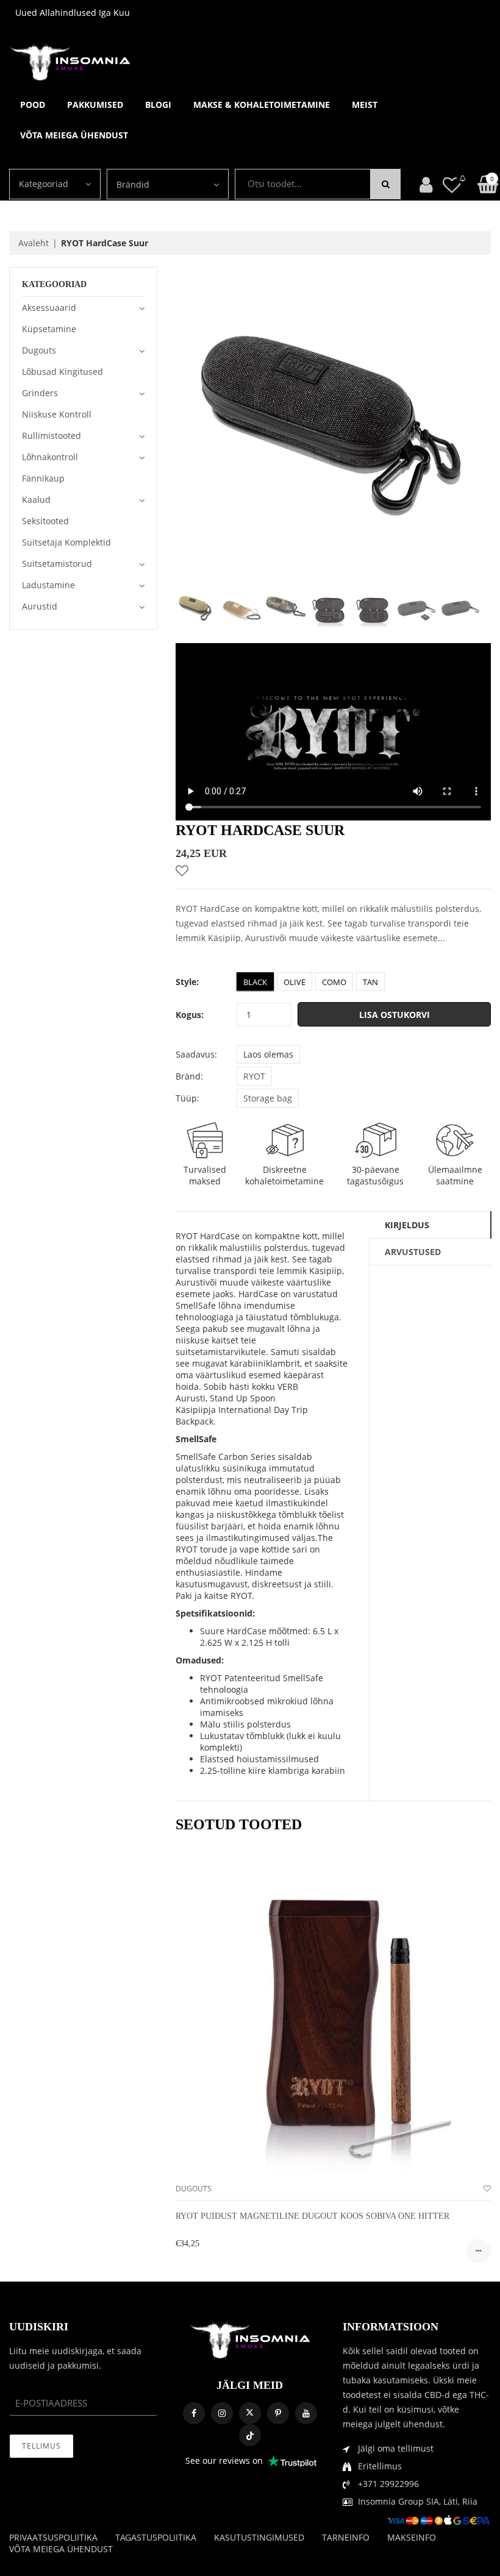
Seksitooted (45, 521)
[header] (452, 184)
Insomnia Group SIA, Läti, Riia (418, 2501)
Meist (365, 105)
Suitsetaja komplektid (66, 542)
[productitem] (479, 2251)
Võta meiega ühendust (74, 135)
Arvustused (413, 1252)
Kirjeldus (407, 1225)
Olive (295, 982)
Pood (33, 105)
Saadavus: (196, 1054)
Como (334, 982)
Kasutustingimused (259, 2537)
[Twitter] (250, 2413)
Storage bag (268, 1098)
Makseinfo (412, 2537)
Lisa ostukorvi (395, 1015)
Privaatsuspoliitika (53, 2537)
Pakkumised (95, 105)
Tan (370, 982)
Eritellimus (380, 2466)
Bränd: (189, 1076)
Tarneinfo (346, 2537)
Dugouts (194, 2189)
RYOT (254, 1076)
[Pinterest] (278, 2413)
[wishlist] (487, 2189)
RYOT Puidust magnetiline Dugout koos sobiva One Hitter (312, 2216)
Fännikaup (43, 478)
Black (255, 982)
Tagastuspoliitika (156, 2537)
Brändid (133, 184)
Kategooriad (44, 184)
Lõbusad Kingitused (62, 372)
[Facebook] (194, 2413)
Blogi (158, 105)
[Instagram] (222, 2413)
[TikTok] (250, 2435)
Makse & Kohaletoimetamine (262, 105)
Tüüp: (187, 1098)
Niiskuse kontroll (57, 414)
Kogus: (190, 1015)
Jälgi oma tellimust (396, 2448)
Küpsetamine (49, 329)
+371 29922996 (388, 2484)
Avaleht (34, 243)
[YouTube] (306, 2413)
